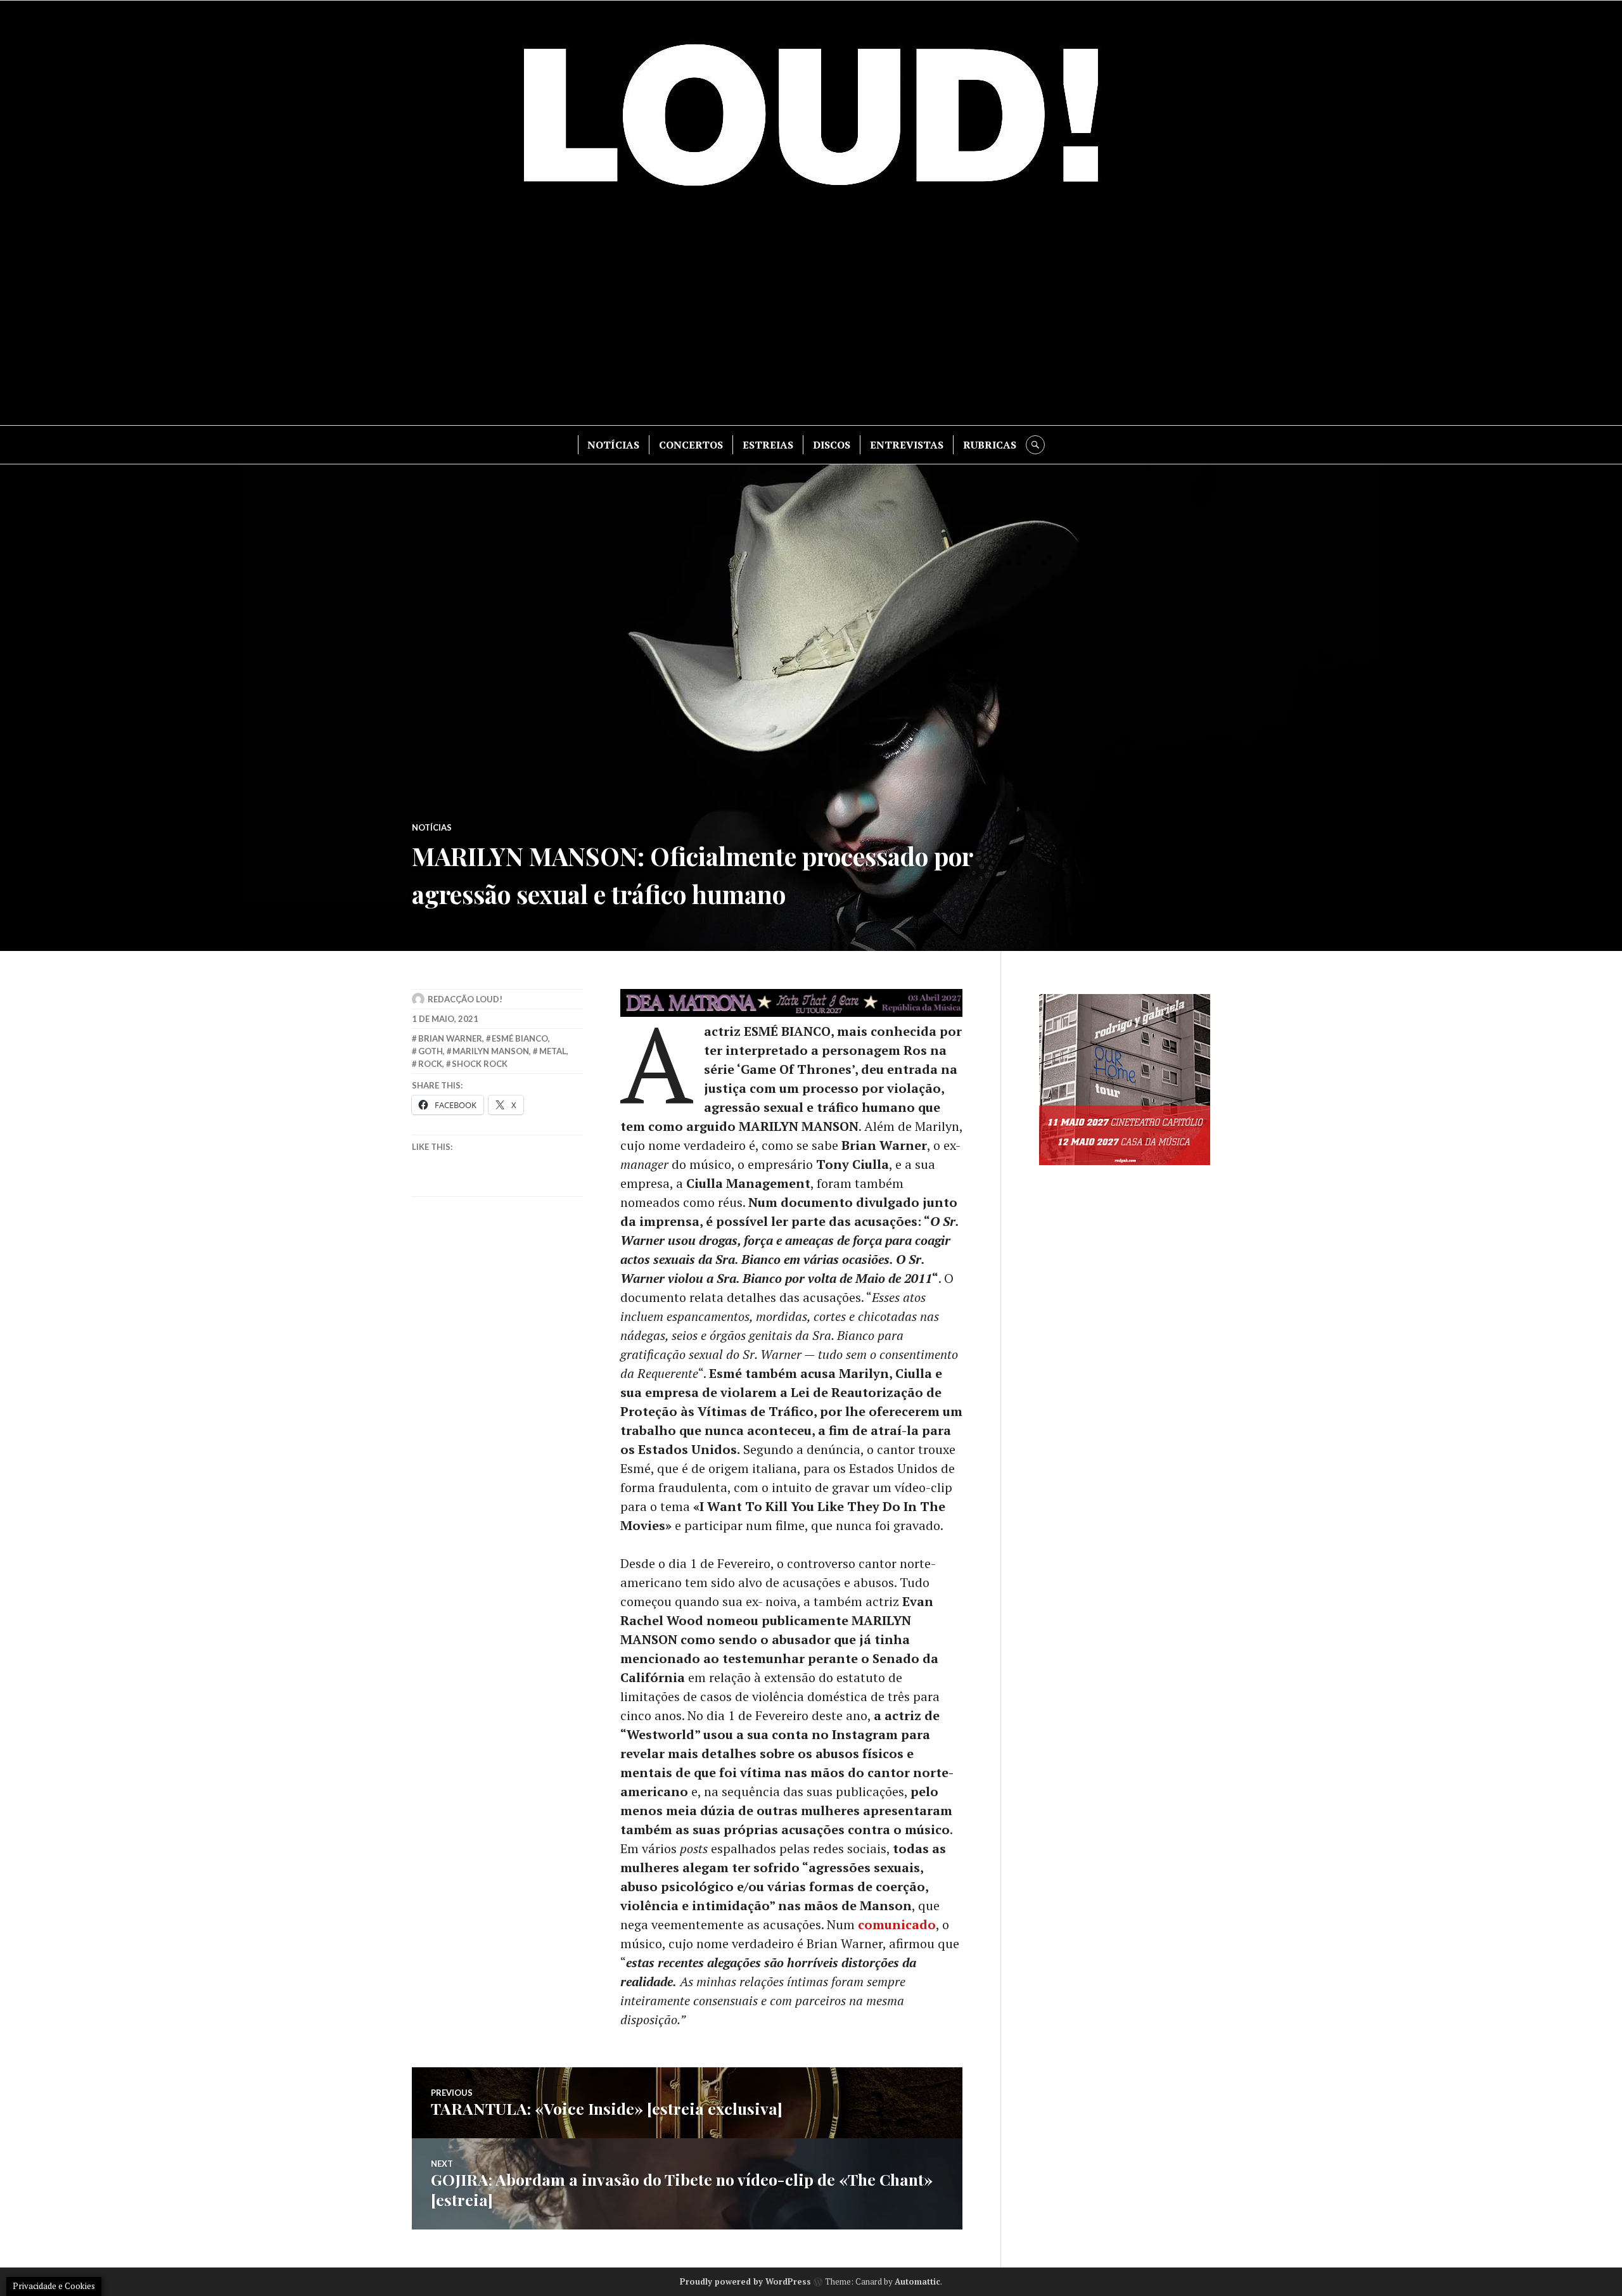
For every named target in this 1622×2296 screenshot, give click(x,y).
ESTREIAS (768, 445)
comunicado (897, 1924)
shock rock (480, 1064)
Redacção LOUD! (465, 999)
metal (553, 1051)
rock (430, 1064)
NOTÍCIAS (613, 445)
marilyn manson (491, 1051)
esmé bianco (520, 1038)
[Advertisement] (811, 317)
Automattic (917, 2281)
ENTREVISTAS (907, 445)
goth (431, 1051)
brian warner (450, 1038)
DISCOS (832, 445)
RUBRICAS (990, 445)
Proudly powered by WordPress (745, 2281)
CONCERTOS (691, 445)
